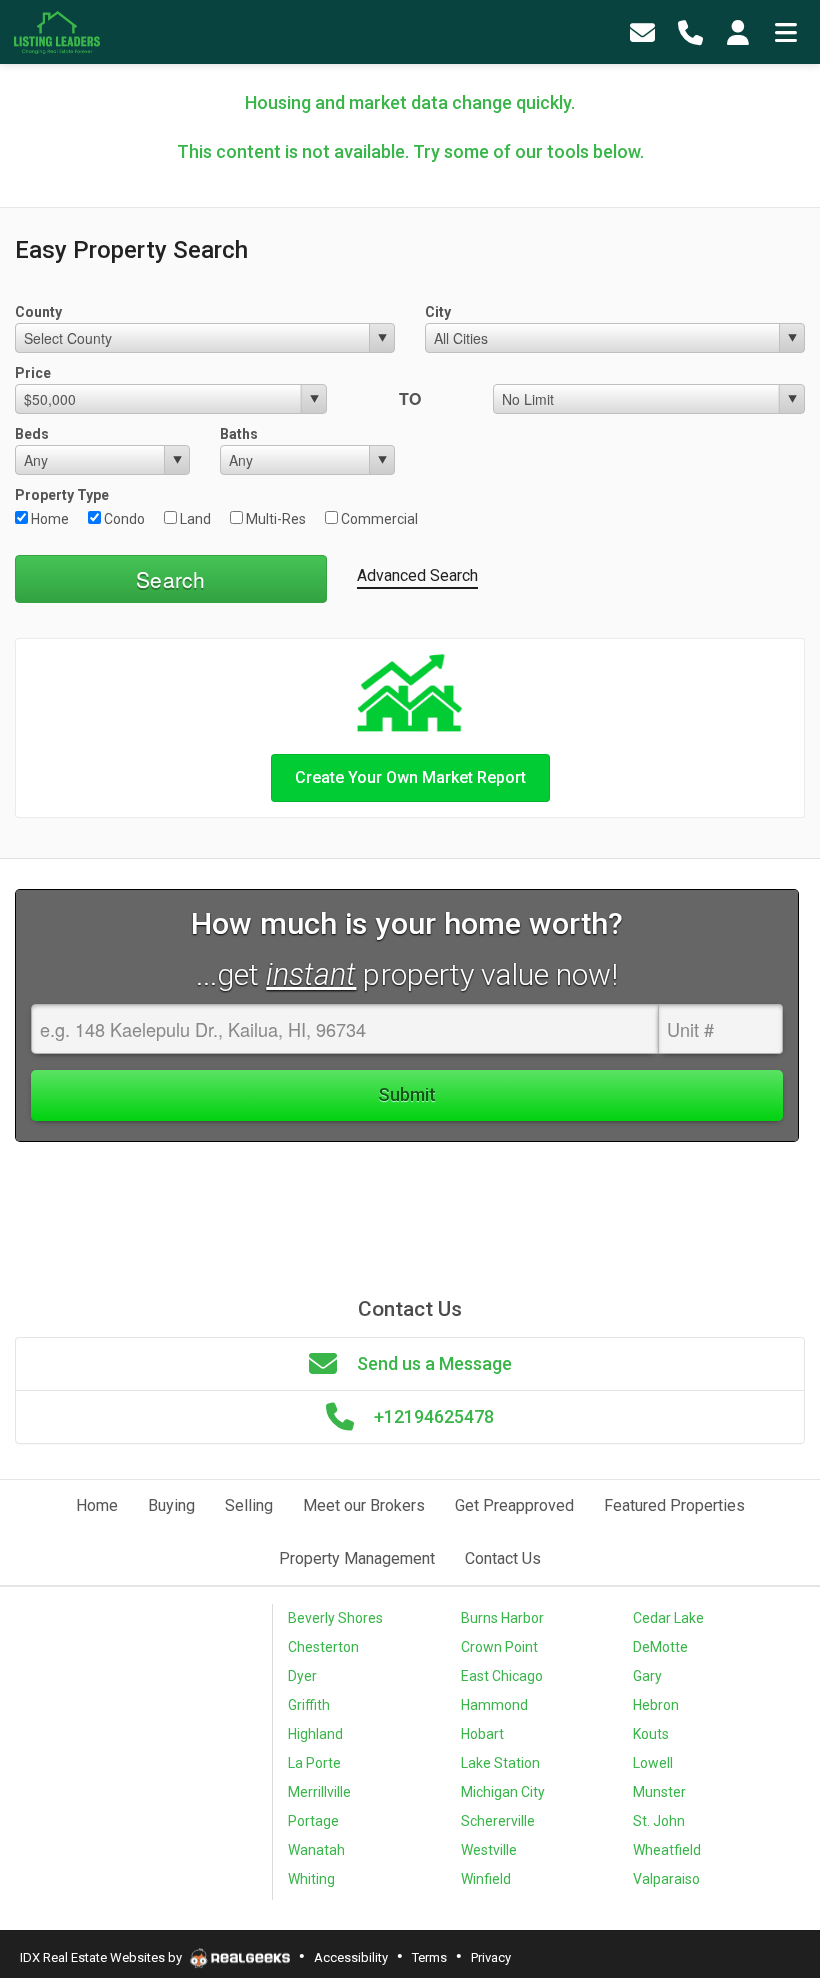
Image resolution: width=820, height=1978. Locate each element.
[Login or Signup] (738, 32)
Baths (239, 434)
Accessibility (351, 1957)
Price (33, 373)
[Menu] (786, 32)
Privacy (491, 1957)
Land (194, 519)
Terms (429, 1957)
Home (48, 519)
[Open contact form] (642, 32)
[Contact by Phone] (690, 32)
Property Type (62, 495)
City (438, 312)
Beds (32, 434)
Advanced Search (417, 575)
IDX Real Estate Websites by (102, 1957)
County (38, 312)
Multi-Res (274, 519)
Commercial (378, 519)
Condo (123, 519)
